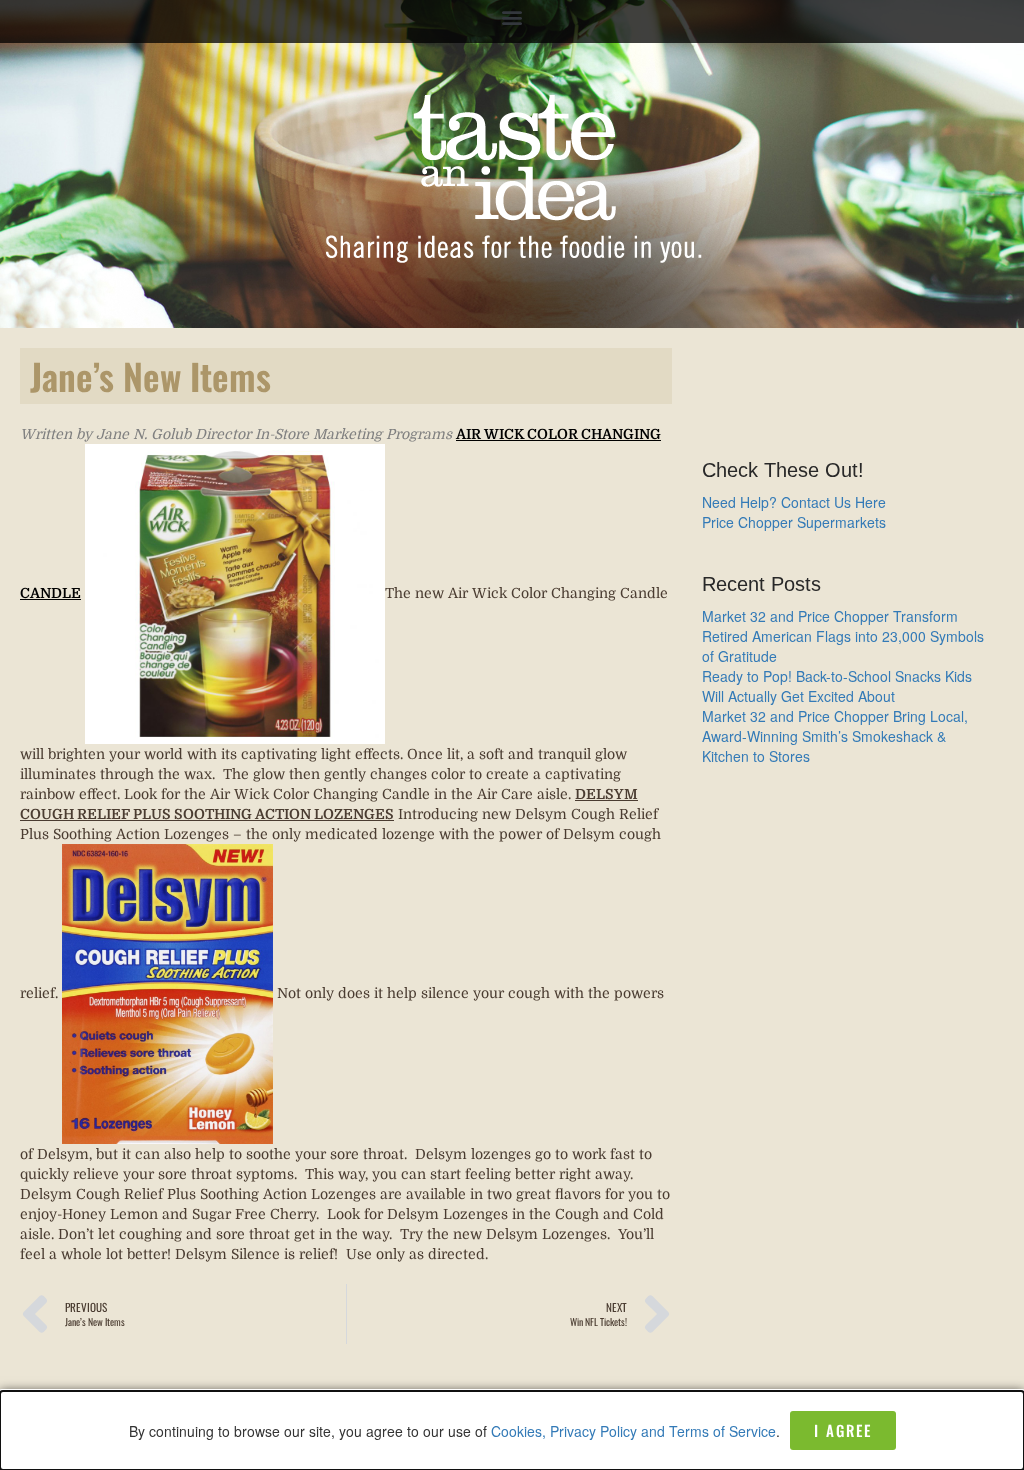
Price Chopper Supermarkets (794, 522)
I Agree (843, 1430)
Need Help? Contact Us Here (794, 502)
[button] (512, 16)
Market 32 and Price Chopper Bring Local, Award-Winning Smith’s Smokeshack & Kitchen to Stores (835, 736)
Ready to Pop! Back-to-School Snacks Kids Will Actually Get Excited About (837, 686)
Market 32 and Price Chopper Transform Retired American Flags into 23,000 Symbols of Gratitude (843, 636)
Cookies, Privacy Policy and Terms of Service (633, 1431)
